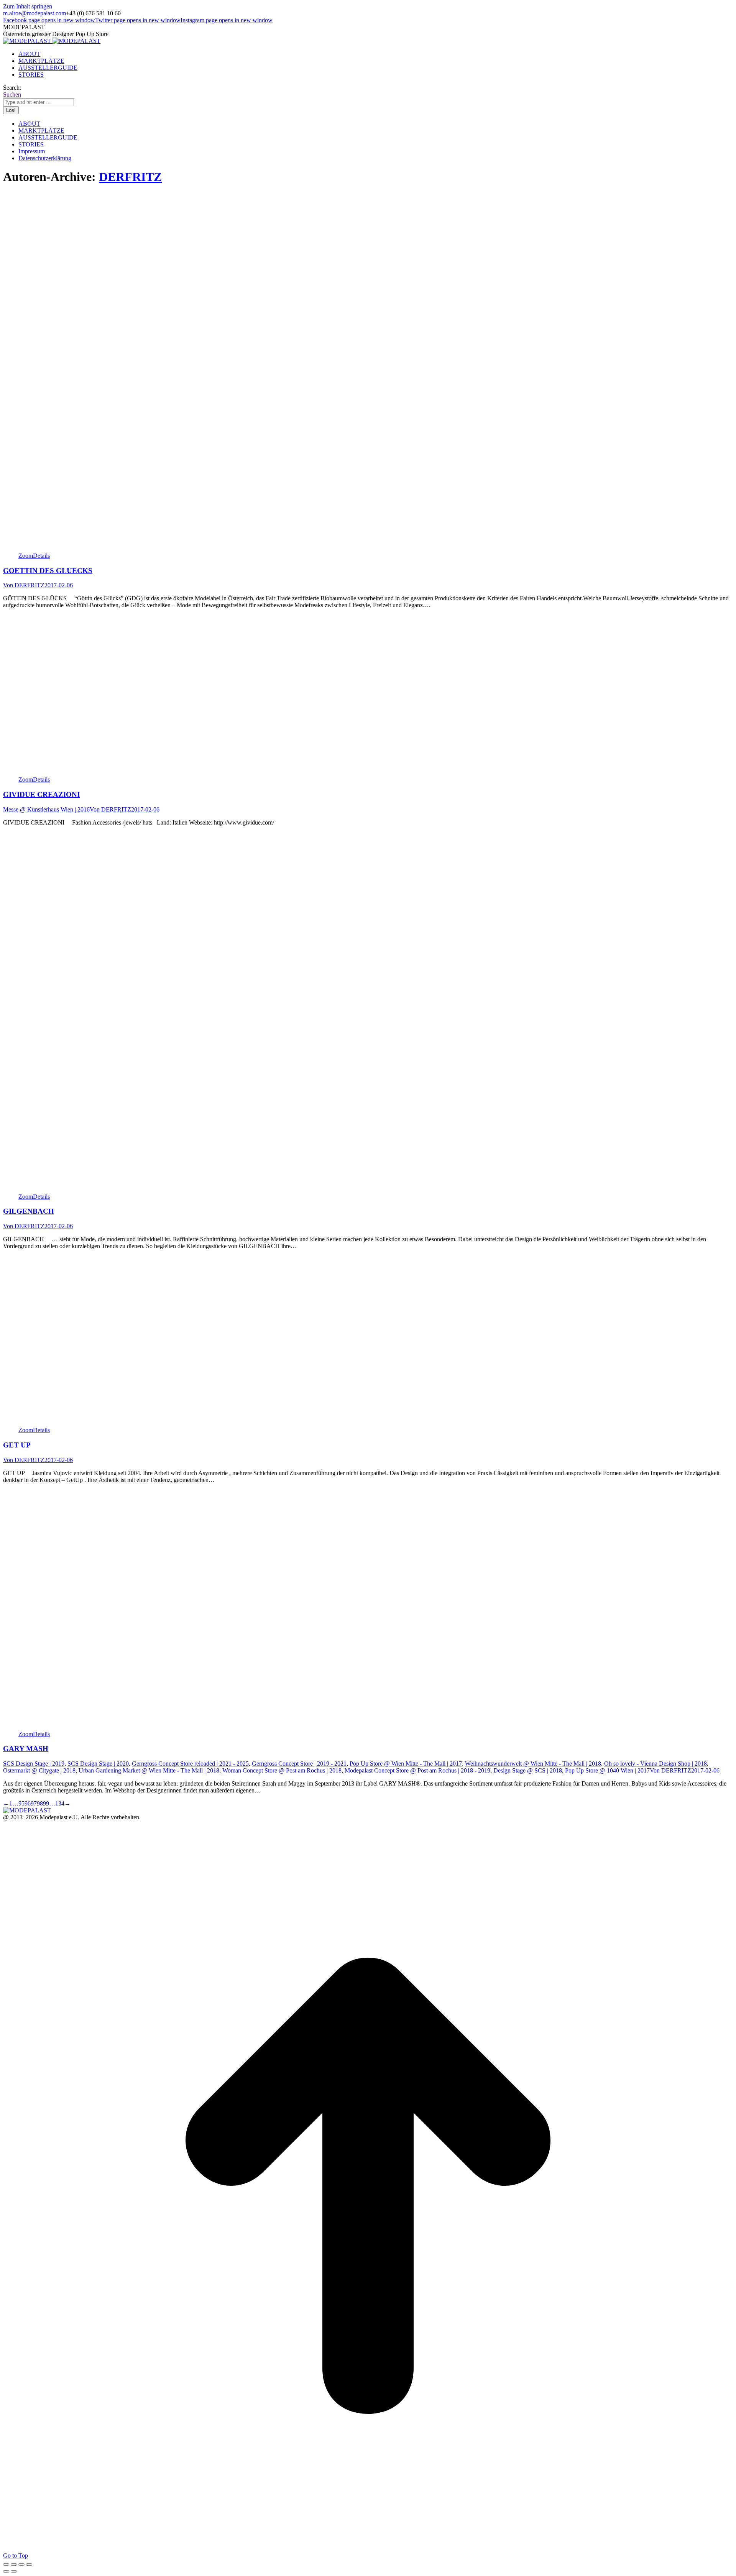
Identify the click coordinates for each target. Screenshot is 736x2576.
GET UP (17, 1445)
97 (34, 1803)
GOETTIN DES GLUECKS (48, 571)
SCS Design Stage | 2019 (34, 1764)
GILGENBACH (29, 1211)
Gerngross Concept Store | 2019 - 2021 (299, 1764)
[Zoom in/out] (29, 2564)
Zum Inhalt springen (28, 6)
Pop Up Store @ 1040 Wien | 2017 (607, 1770)
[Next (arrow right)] (14, 2571)
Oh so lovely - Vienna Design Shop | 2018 (655, 1764)
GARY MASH (26, 1749)
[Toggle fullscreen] (21, 2564)
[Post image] (138, 549)
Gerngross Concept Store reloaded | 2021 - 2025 (190, 1764)
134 (60, 1803)
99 (46, 1803)
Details (41, 556)
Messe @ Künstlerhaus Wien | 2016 (46, 809)
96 (28, 1803)
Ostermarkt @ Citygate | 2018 (39, 1770)
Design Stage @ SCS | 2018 (528, 1770)
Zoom (26, 556)
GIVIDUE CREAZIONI (41, 794)
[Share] (14, 2564)
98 (40, 1803)
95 (21, 1803)
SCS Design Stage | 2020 (98, 1764)
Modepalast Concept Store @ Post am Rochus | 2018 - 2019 (417, 1770)
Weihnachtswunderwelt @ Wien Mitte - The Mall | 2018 (533, 1764)
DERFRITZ (130, 177)
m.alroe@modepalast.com (34, 13)
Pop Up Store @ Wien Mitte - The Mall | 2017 (406, 1764)
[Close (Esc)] (6, 2564)
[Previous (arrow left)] (6, 2571)
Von (24, 585)
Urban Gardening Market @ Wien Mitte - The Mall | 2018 (149, 1770)
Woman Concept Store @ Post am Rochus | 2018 (282, 1770)
